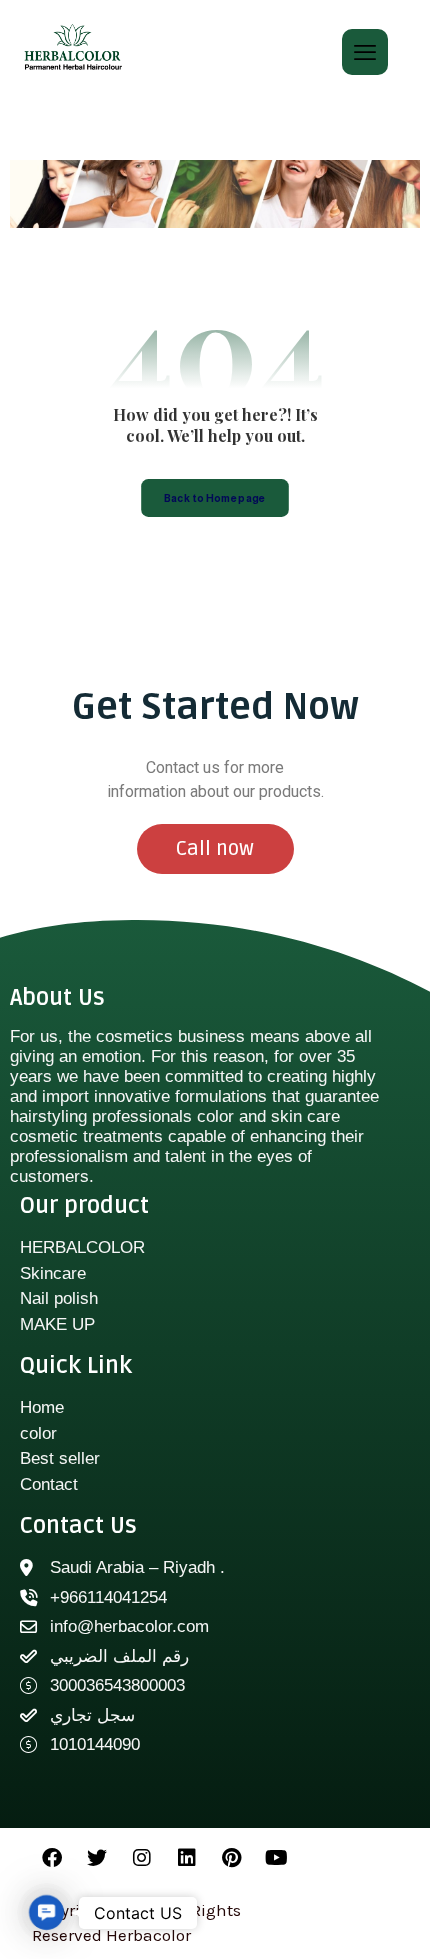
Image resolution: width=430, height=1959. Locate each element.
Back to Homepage (215, 498)
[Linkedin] (187, 1858)
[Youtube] (277, 1858)
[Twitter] (97, 1858)
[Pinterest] (232, 1858)
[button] (46, 1912)
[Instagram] (142, 1858)
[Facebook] (52, 1858)
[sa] (73, 47)
